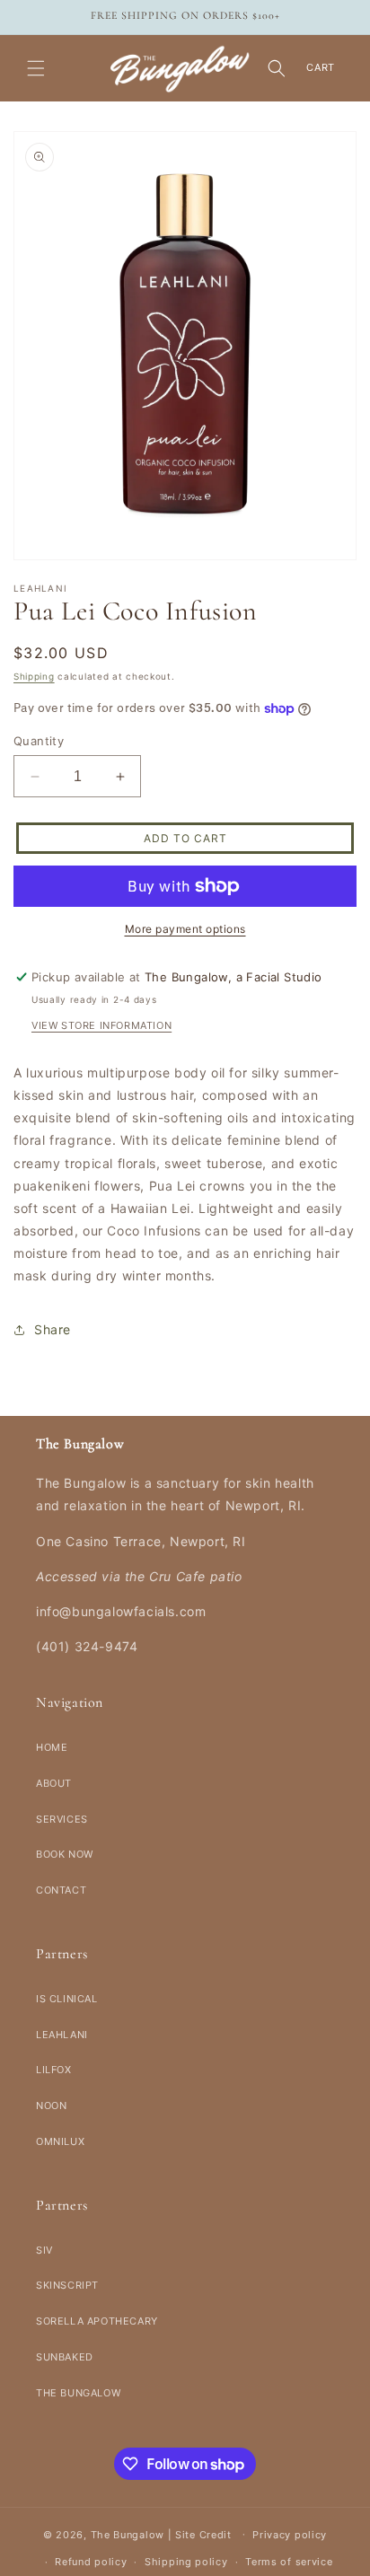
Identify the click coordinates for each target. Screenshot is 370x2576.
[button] (36, 68)
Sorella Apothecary (97, 2321)
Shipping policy (186, 2562)
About (54, 1783)
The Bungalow (78, 2393)
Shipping (34, 676)
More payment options (185, 929)
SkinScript (67, 2285)
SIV (44, 2250)
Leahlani (62, 2035)
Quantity (39, 741)
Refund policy (91, 2562)
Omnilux (60, 2141)
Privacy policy (290, 2535)
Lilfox (54, 2070)
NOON (51, 2106)
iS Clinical (67, 1999)
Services (62, 1819)
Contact (61, 1890)
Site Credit (203, 2534)
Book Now (65, 1854)
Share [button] (53, 1329)
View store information (101, 1025)
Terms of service (289, 2562)
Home (52, 1747)
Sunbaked (65, 2357)
